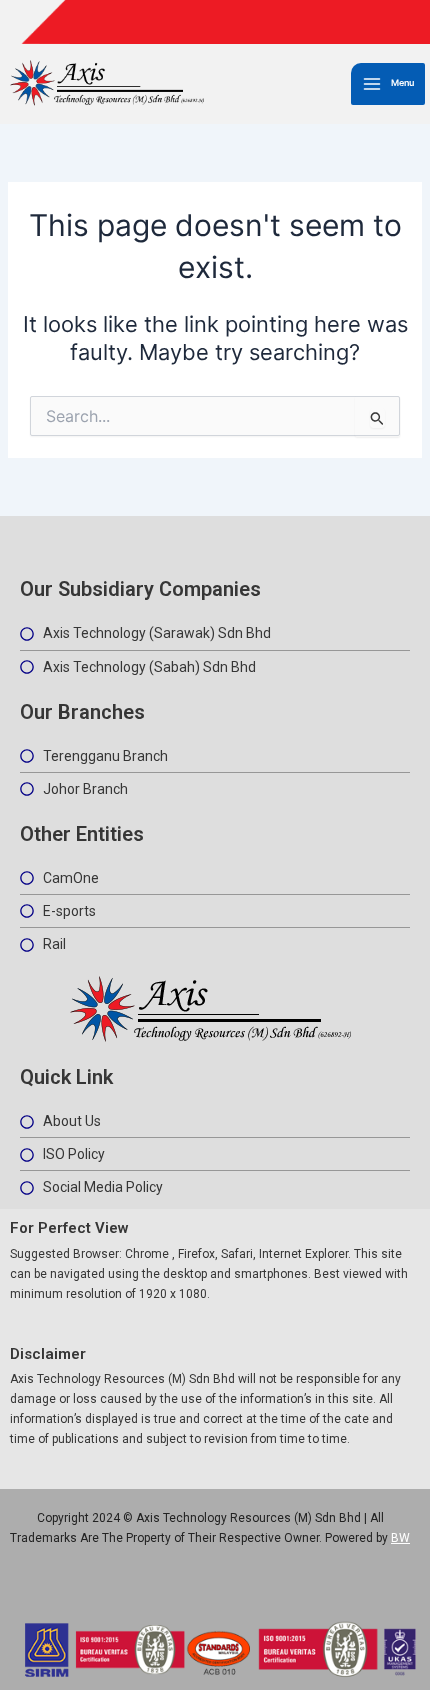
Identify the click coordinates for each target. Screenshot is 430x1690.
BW (400, 1538)
